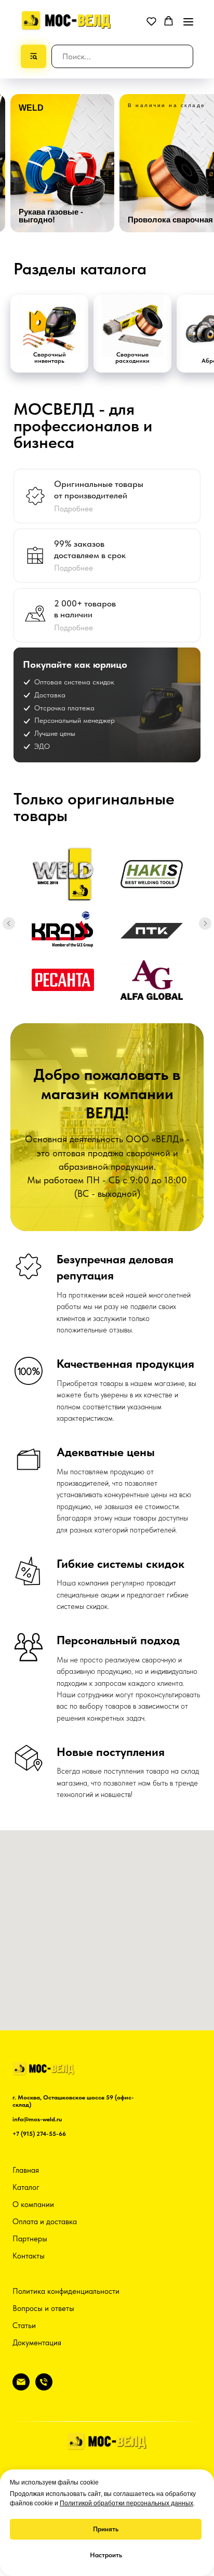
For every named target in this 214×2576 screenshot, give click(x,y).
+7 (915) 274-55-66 (39, 2134)
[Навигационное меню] (188, 22)
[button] (151, 21)
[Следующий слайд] (205, 923)
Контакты (29, 2256)
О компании (33, 2204)
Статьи (24, 2326)
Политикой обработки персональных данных (126, 2503)
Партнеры (30, 2239)
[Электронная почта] (21, 2388)
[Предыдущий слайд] (9, 923)
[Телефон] (44, 2388)
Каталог (26, 2187)
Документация (37, 2343)
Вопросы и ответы (43, 2308)
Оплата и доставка (45, 2222)
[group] (62, 163)
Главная (26, 2170)
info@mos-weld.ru (37, 2119)
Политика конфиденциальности (66, 2291)
